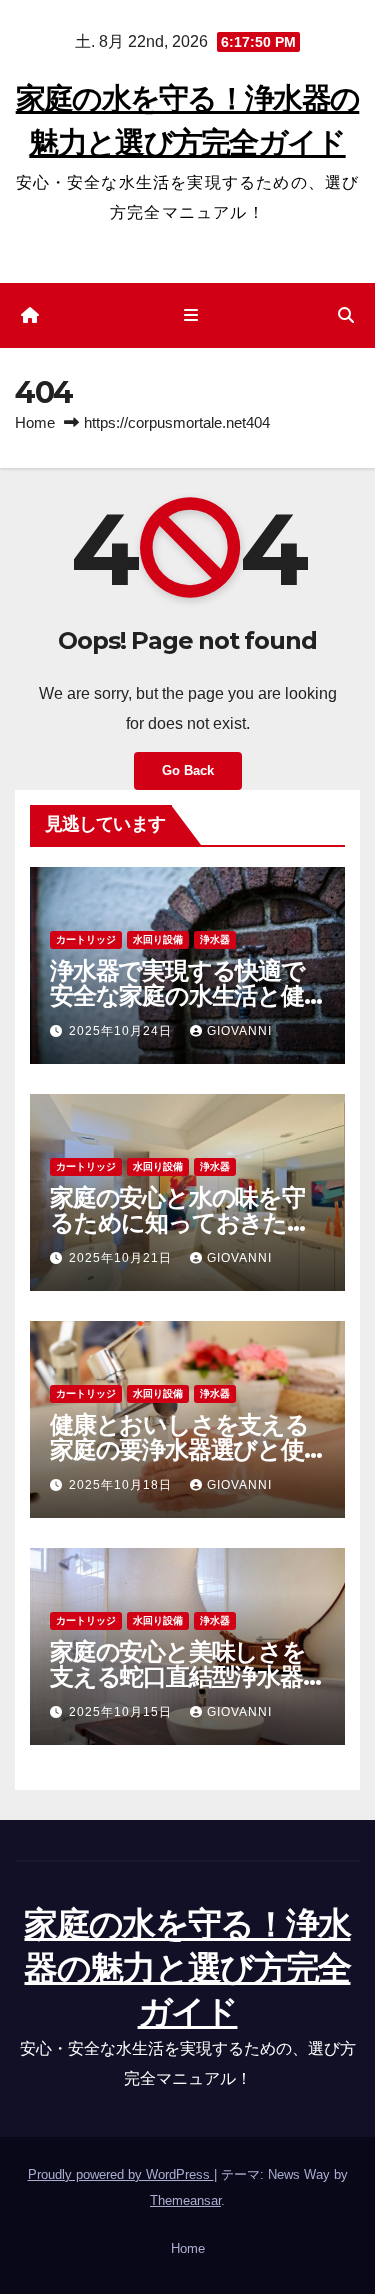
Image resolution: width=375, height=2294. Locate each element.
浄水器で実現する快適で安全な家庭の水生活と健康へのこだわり (177, 995)
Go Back (188, 770)
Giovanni (239, 1031)
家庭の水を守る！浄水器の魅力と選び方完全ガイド (187, 1968)
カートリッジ (86, 939)
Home (35, 422)
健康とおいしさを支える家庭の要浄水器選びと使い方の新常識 (179, 1449)
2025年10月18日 (122, 1485)
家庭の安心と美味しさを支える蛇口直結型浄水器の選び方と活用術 (178, 1676)
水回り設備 (158, 939)
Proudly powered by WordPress (121, 2174)
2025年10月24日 (122, 1031)
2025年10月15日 (122, 1712)
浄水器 (215, 939)
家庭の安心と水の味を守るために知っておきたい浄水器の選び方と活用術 (180, 1222)
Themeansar (185, 2200)
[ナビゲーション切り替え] (191, 316)
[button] (346, 315)
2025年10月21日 (122, 1258)
